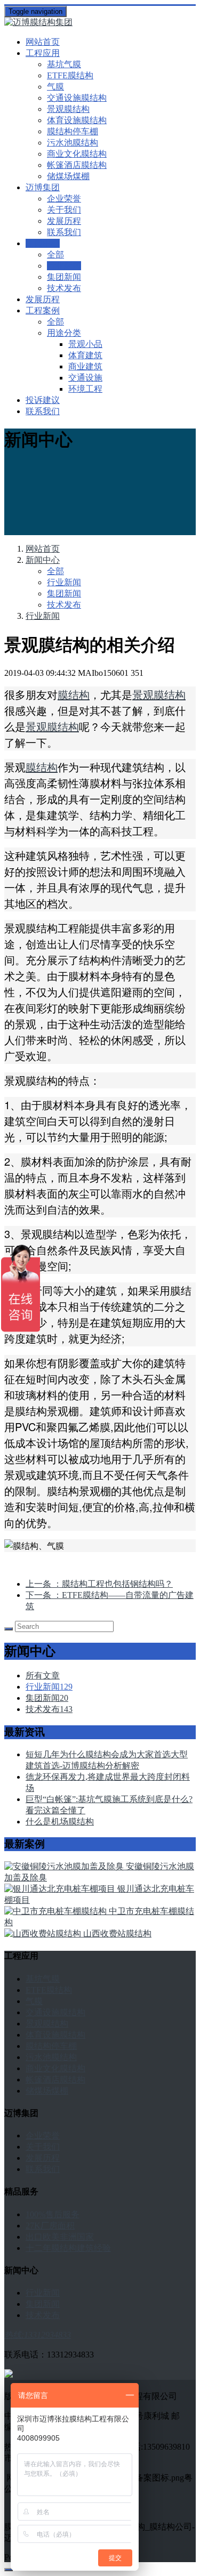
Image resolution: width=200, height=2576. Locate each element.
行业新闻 (64, 266)
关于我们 (64, 210)
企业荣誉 (64, 199)
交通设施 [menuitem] (85, 378)
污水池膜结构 (73, 143)
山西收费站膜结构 (117, 1933)
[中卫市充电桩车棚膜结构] (57, 1911)
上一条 (99, 1584)
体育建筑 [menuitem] (85, 355)
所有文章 (43, 1675)
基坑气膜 (64, 64)
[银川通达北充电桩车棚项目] (61, 1889)
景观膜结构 (68, 109)
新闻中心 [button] (43, 243)
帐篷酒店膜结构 (77, 165)
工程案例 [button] (43, 310)
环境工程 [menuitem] (85, 389)
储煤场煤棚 (68, 176)
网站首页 (43, 42)
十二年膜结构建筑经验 (68, 2248)
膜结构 (74, 694)
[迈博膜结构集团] (100, 23)
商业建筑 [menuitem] (85, 366)
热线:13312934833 (38, 2335)
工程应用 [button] (43, 53)
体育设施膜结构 (77, 120)
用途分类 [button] (64, 333)
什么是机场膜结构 (60, 1822)
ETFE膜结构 (70, 75)
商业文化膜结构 (77, 154)
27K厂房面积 (50, 2226)
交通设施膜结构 (77, 98)
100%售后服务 (53, 2214)
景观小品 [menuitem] (85, 344)
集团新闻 (64, 277)
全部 (55, 255)
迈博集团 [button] (43, 187)
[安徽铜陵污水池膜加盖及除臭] (65, 1866)
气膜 (55, 87)
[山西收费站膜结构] (44, 1933)
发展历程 (64, 221)
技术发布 (64, 288)
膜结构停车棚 (73, 131)
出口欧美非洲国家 (60, 2237)
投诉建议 (43, 400)
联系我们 (64, 232)
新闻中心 (43, 560)
